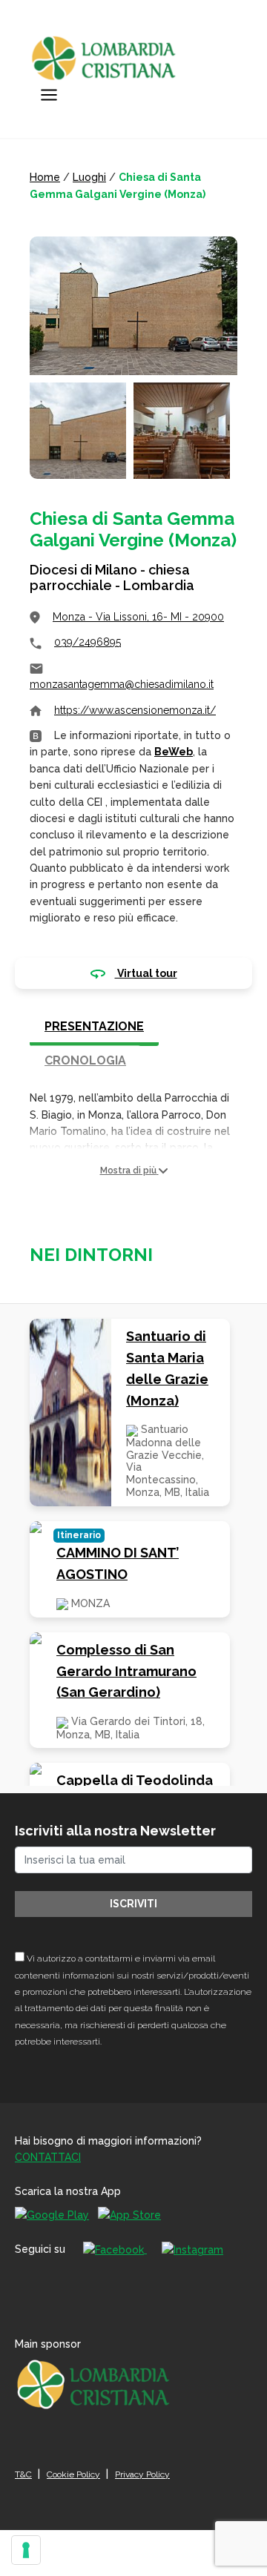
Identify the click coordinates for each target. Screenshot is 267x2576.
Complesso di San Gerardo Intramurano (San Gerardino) (126, 1671)
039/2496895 (88, 642)
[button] (133, 1171)
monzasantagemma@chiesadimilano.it (122, 684)
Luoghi (89, 177)
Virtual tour (146, 973)
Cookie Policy (73, 2474)
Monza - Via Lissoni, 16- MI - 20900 (138, 617)
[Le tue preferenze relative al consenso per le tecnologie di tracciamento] (26, 2550)
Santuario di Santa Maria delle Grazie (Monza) (167, 1368)
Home (45, 177)
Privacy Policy (142, 2474)
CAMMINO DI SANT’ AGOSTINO (118, 1563)
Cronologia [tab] (85, 1060)
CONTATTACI (48, 2157)
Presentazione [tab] (94, 1026)
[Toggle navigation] (49, 95)
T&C (23, 2474)
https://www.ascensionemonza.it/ (135, 710)
